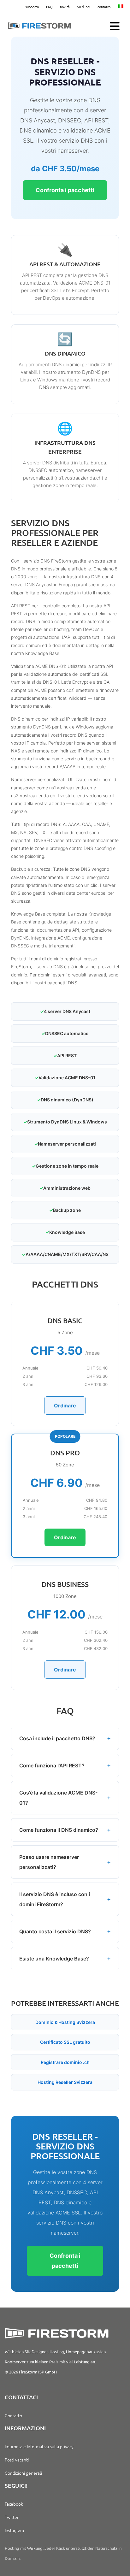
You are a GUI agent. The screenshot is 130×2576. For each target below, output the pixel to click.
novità (65, 7)
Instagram (14, 2530)
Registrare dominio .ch (65, 2062)
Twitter (12, 2517)
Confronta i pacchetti (65, 190)
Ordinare (65, 1406)
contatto (104, 7)
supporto (32, 7)
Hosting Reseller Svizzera (65, 2082)
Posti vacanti (17, 2460)
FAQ (49, 7)
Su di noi (84, 7)
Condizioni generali (23, 2473)
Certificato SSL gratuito (65, 2042)
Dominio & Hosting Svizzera (65, 2022)
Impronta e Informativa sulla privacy (39, 2446)
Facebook (14, 2504)
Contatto (13, 2415)
